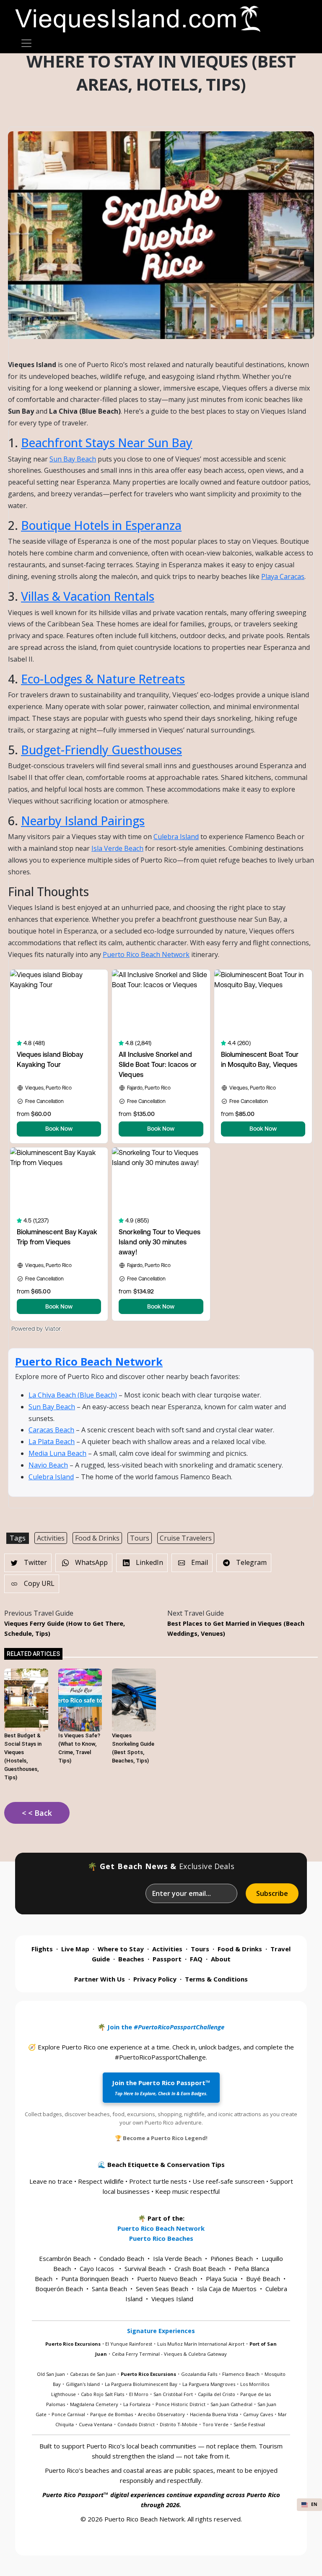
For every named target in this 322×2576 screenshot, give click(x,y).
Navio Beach (48, 1465)
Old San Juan (51, 2374)
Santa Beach (109, 2289)
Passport (167, 1959)
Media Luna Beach (57, 1453)
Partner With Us (100, 1979)
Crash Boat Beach (200, 2268)
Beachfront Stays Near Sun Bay (107, 443)
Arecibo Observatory (161, 2414)
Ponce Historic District (180, 2404)
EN (314, 2504)
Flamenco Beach (241, 2374)
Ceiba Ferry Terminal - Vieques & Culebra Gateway (169, 2354)
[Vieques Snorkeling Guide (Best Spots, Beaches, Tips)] (134, 1699)
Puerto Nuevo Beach (167, 2279)
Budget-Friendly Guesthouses (101, 750)
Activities (51, 1538)
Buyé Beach (263, 2279)
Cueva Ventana (96, 2424)
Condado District (136, 2424)
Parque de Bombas (112, 2414)
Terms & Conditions (216, 1979)
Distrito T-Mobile (179, 2424)
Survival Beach (145, 2268)
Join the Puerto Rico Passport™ (161, 2087)
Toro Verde (216, 2424)
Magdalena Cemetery (94, 2404)
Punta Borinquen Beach (95, 2279)
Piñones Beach (232, 2258)
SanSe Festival (249, 2424)
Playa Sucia (222, 2279)
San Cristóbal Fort (173, 2394)
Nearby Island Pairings (83, 821)
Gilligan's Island (83, 2384)
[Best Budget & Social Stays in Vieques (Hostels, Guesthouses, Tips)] (26, 1699)
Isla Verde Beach (117, 848)
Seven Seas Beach (162, 2289)
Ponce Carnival (68, 2414)
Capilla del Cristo (217, 2394)
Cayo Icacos (97, 2268)
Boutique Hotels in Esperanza (101, 525)
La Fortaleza (137, 2404)
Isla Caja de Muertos (227, 2289)
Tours (140, 1538)
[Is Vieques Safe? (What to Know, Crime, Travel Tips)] (80, 1699)
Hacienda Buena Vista (214, 2414)
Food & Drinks (97, 1538)
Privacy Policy (155, 1979)
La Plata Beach (52, 1442)
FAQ (196, 1959)
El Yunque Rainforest (129, 2344)
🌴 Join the (161, 2027)
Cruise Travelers (186, 1538)
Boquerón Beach (59, 2289)
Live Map (75, 1949)
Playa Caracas (283, 576)
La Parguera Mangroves (209, 2384)
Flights (42, 1949)
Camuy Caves (258, 2414)
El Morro (139, 2394)
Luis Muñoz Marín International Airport (201, 2344)
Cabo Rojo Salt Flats (103, 2394)
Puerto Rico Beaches (161, 2238)
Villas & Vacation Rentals (88, 596)
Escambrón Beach (65, 2258)
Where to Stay (121, 1949)
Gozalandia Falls (199, 2374)
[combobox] (309, 2505)
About (221, 1959)
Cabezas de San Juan (93, 2374)
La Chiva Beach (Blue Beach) (73, 1395)
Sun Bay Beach (73, 459)
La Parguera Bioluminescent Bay (141, 2384)
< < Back (37, 1813)
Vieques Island (172, 2299)
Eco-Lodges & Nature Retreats (103, 679)
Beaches (131, 1959)
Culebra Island (176, 837)
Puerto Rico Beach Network (146, 954)
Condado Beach (122, 2258)
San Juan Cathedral (231, 2404)
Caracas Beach (51, 1430)
